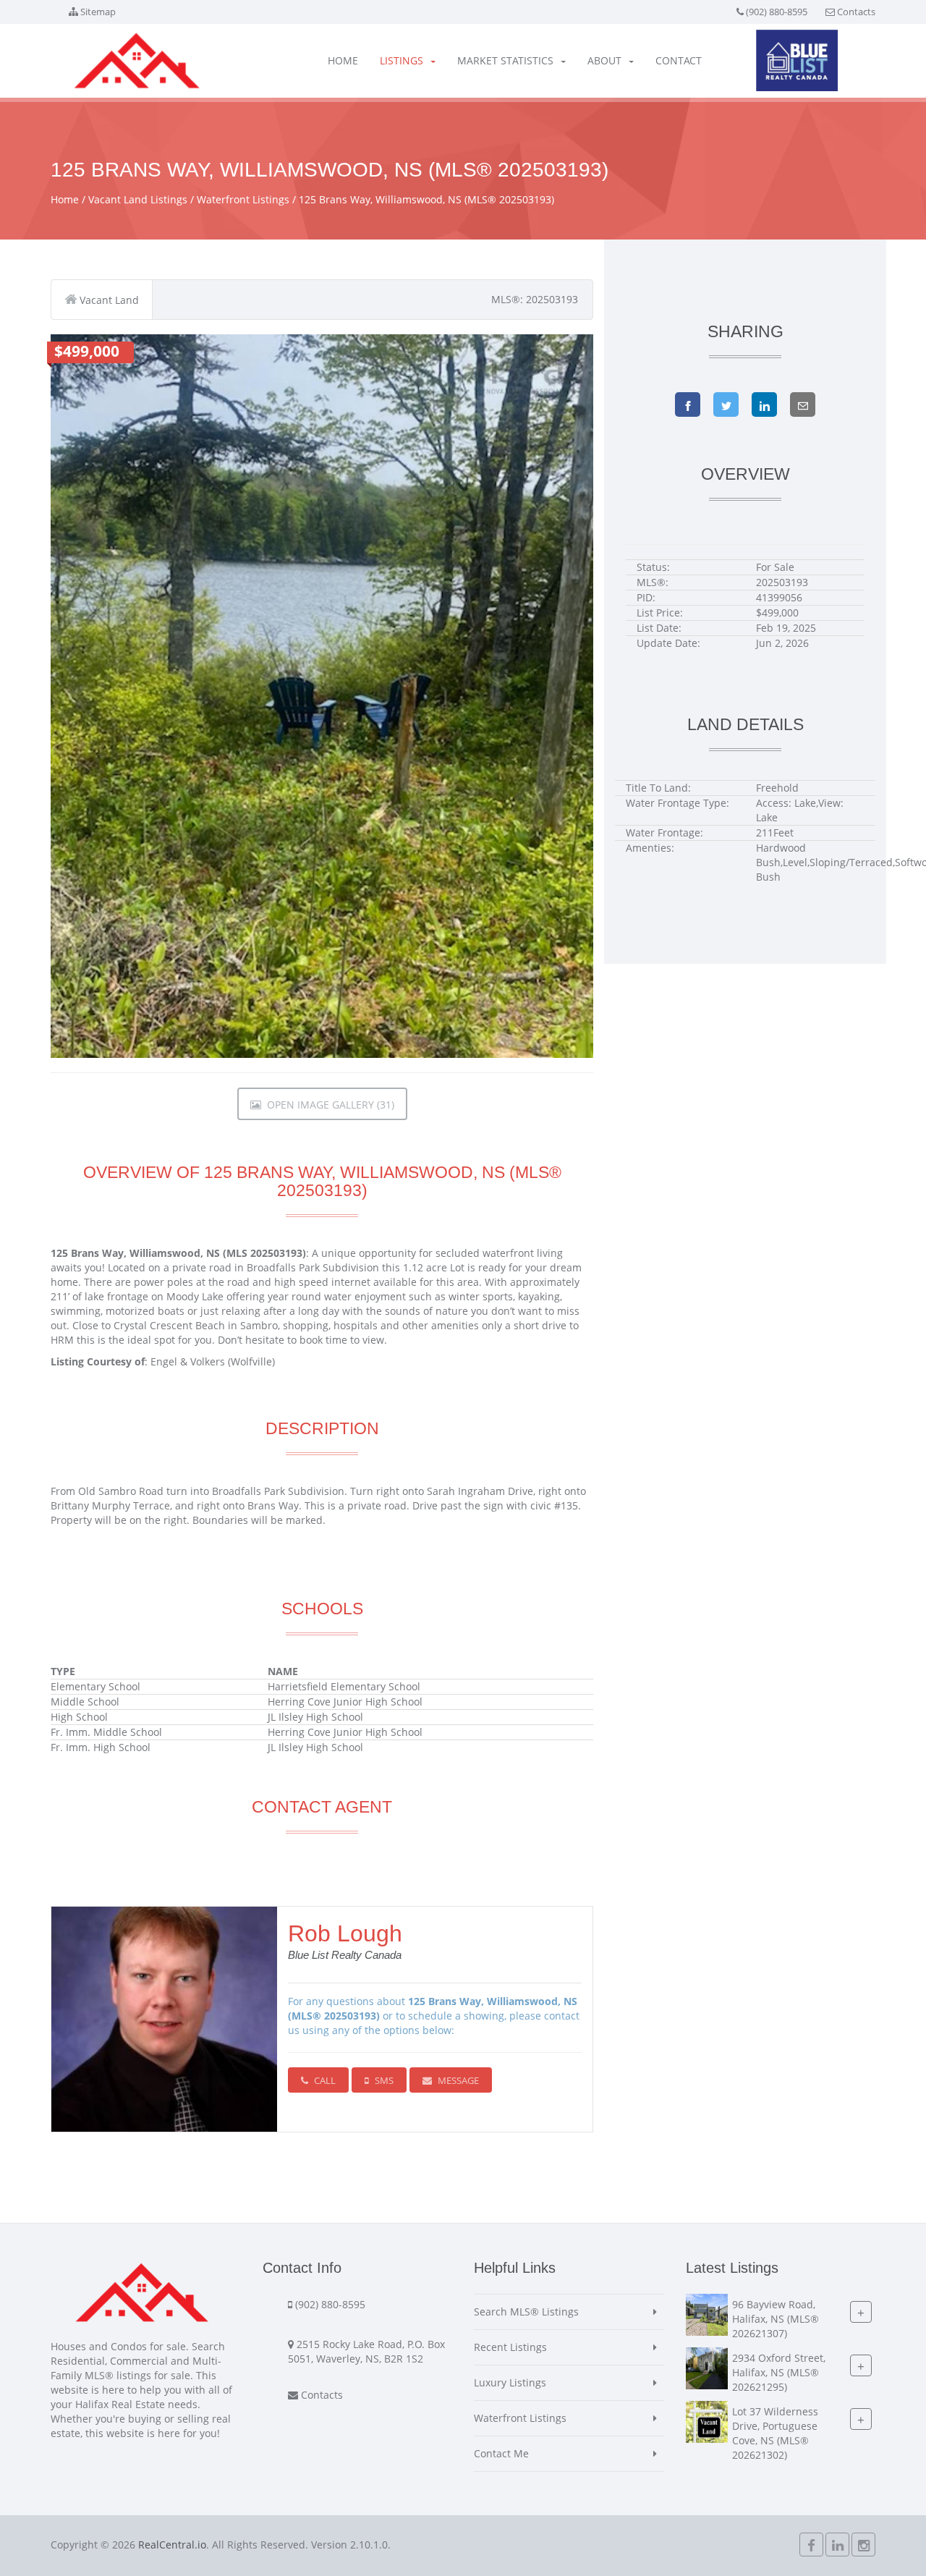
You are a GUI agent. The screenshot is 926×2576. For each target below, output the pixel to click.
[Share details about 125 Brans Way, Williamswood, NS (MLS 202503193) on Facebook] (688, 404)
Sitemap (98, 12)
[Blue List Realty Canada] (797, 60)
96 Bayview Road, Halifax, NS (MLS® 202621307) (776, 2319)
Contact (679, 60)
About (604, 60)
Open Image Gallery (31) (328, 1105)
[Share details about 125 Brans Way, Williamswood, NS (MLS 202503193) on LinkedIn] (764, 404)
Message (457, 2080)
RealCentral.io (172, 2545)
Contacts (856, 12)
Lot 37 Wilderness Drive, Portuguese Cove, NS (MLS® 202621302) (775, 2434)
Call (324, 2080)
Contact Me (501, 2453)
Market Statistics (505, 60)
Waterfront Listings (243, 199)
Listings (402, 60)
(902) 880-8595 (777, 12)
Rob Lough (345, 1933)
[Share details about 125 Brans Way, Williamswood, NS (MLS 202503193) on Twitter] (726, 404)
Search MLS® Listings (526, 2312)
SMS (383, 2080)
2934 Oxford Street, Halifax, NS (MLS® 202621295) (779, 2373)
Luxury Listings (510, 2382)
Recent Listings (510, 2347)
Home (343, 60)
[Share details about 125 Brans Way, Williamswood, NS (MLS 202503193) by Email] (803, 404)
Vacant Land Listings (138, 199)
